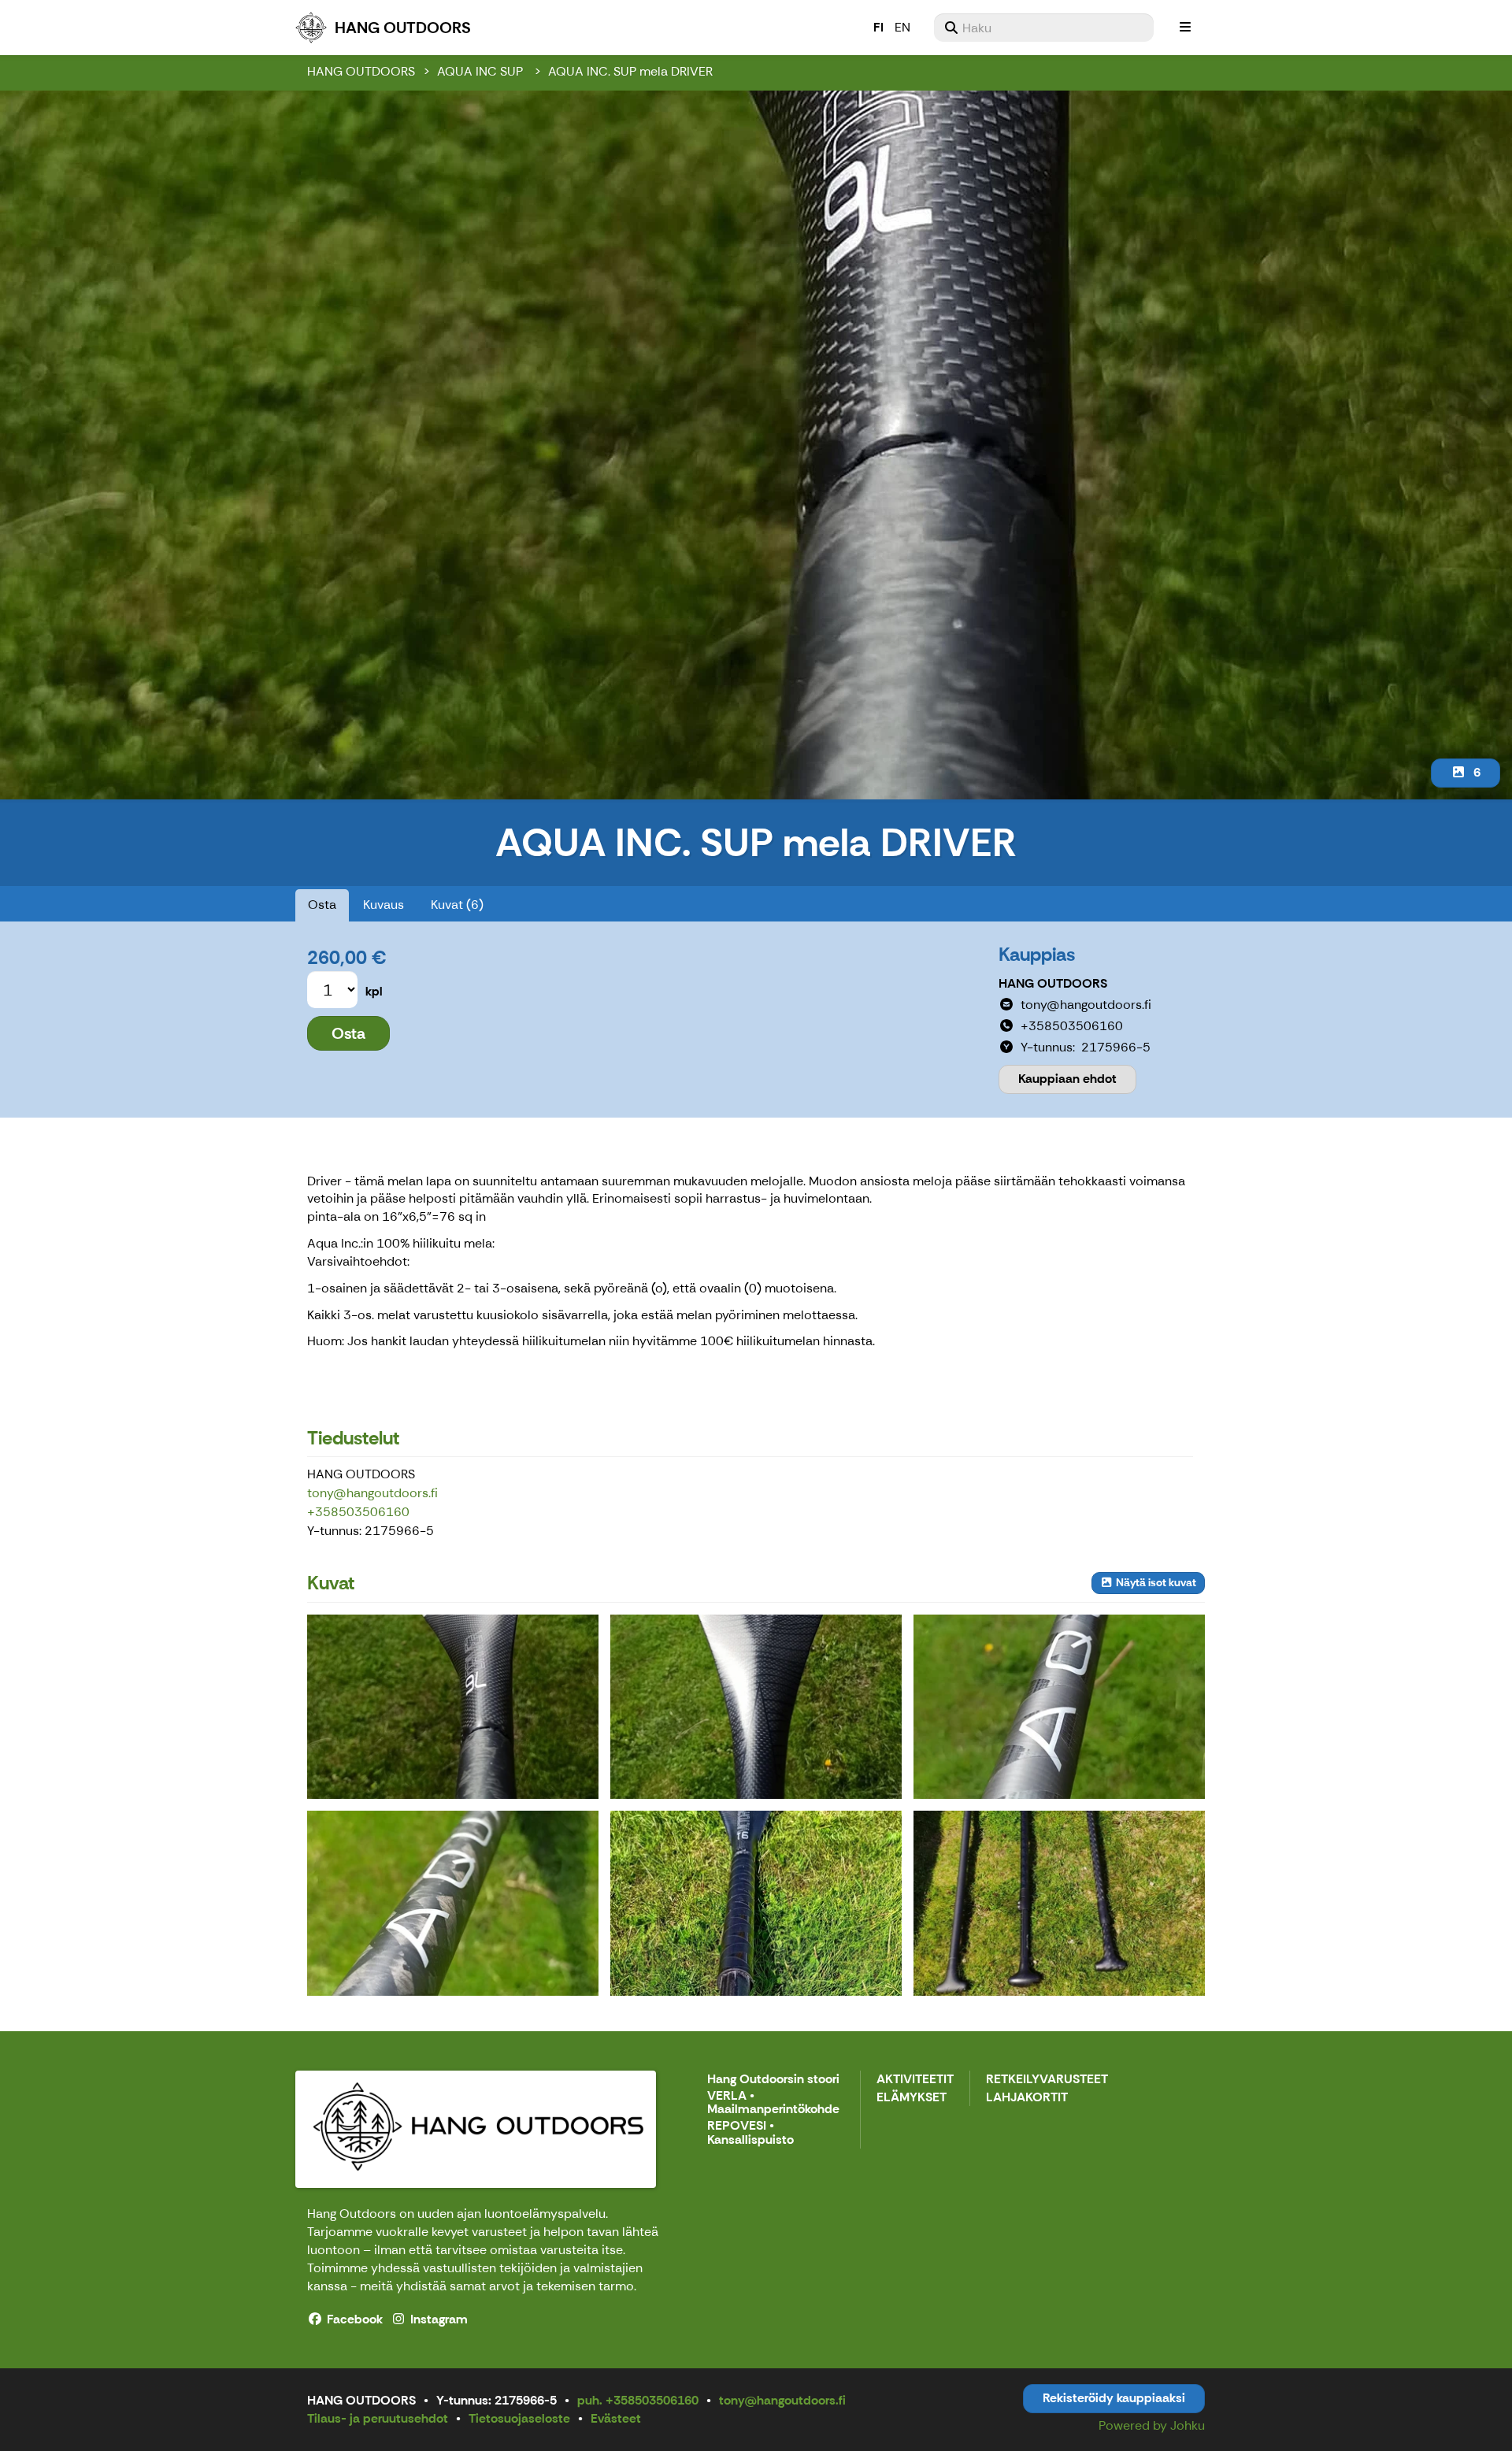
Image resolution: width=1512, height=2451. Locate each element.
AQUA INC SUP (482, 71)
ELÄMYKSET (912, 2098)
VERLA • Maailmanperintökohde (773, 2103)
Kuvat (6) (457, 905)
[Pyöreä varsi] (1059, 1707)
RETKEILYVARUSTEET (1047, 2080)
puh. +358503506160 (638, 2400)
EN (902, 27)
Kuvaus (384, 905)
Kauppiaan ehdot (1067, 1079)
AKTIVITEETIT (915, 2080)
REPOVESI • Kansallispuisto (750, 2133)
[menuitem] (1044, 28)
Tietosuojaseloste (519, 2418)
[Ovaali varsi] (453, 1903)
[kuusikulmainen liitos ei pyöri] (756, 1903)
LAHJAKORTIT (1027, 2098)
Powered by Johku (1152, 2425)
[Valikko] (1185, 28)
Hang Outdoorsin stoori (773, 2080)
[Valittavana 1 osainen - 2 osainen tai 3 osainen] (1059, 1903)
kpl (374, 991)
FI (878, 27)
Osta (322, 905)
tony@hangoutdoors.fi (372, 1493)
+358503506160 (358, 1512)
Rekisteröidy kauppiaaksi (1114, 2398)
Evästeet (616, 2418)
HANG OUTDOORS (361, 71)
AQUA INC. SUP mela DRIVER (630, 71)
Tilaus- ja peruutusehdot (378, 2418)
